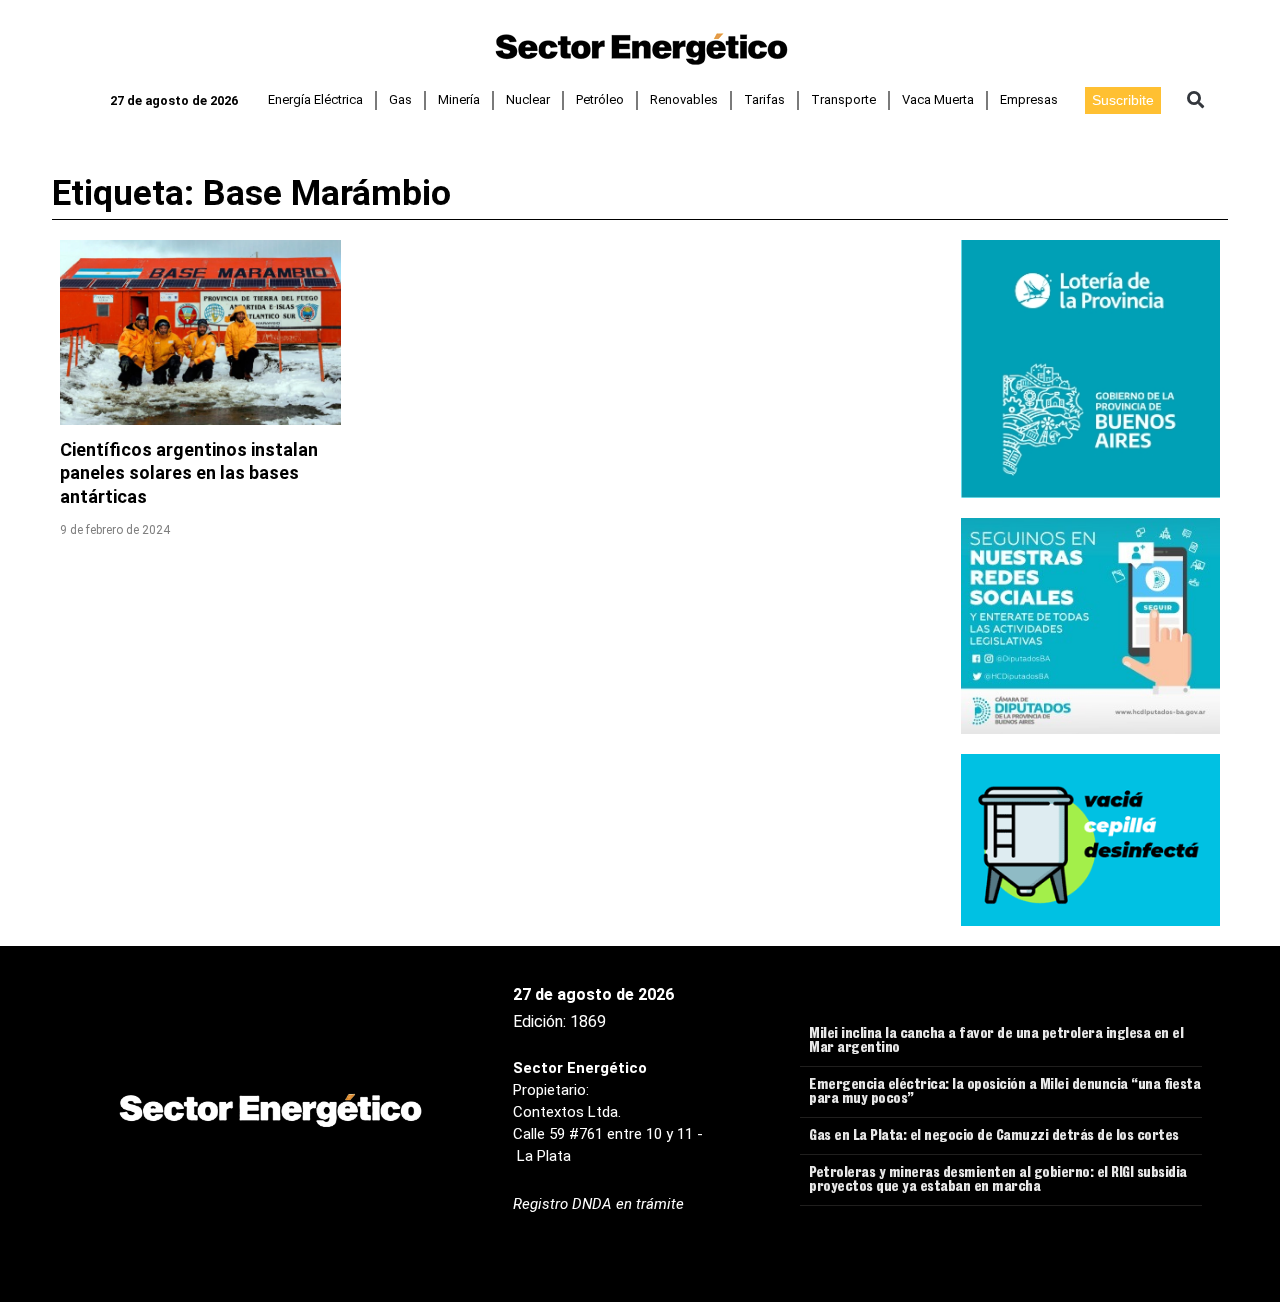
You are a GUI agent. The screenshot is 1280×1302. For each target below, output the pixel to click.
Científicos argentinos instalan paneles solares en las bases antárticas (189, 473)
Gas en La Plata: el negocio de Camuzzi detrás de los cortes (994, 1137)
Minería (459, 99)
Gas (400, 99)
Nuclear (528, 99)
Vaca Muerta (938, 99)
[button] (1195, 100)
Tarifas (764, 99)
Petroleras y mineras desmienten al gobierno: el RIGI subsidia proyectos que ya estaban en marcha (998, 1181)
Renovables (684, 99)
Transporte (843, 99)
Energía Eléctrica (315, 99)
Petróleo (600, 99)
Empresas (1029, 99)
